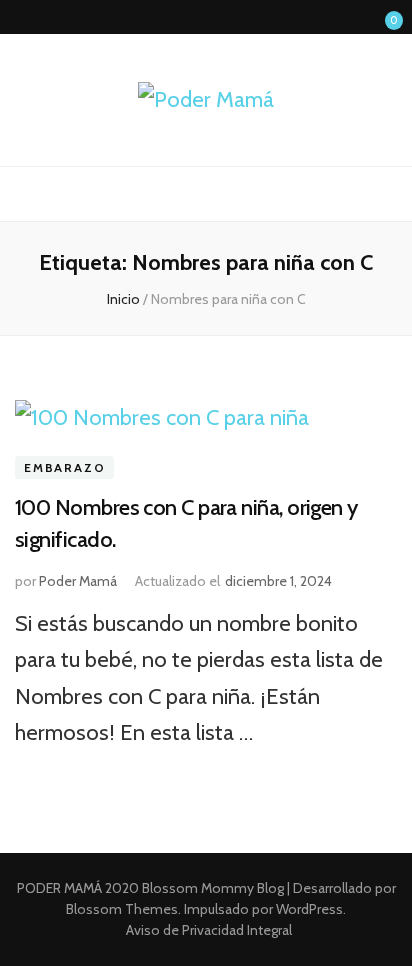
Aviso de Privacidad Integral (209, 930)
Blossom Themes (122, 909)
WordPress (309, 909)
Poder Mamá (78, 581)
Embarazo (64, 467)
